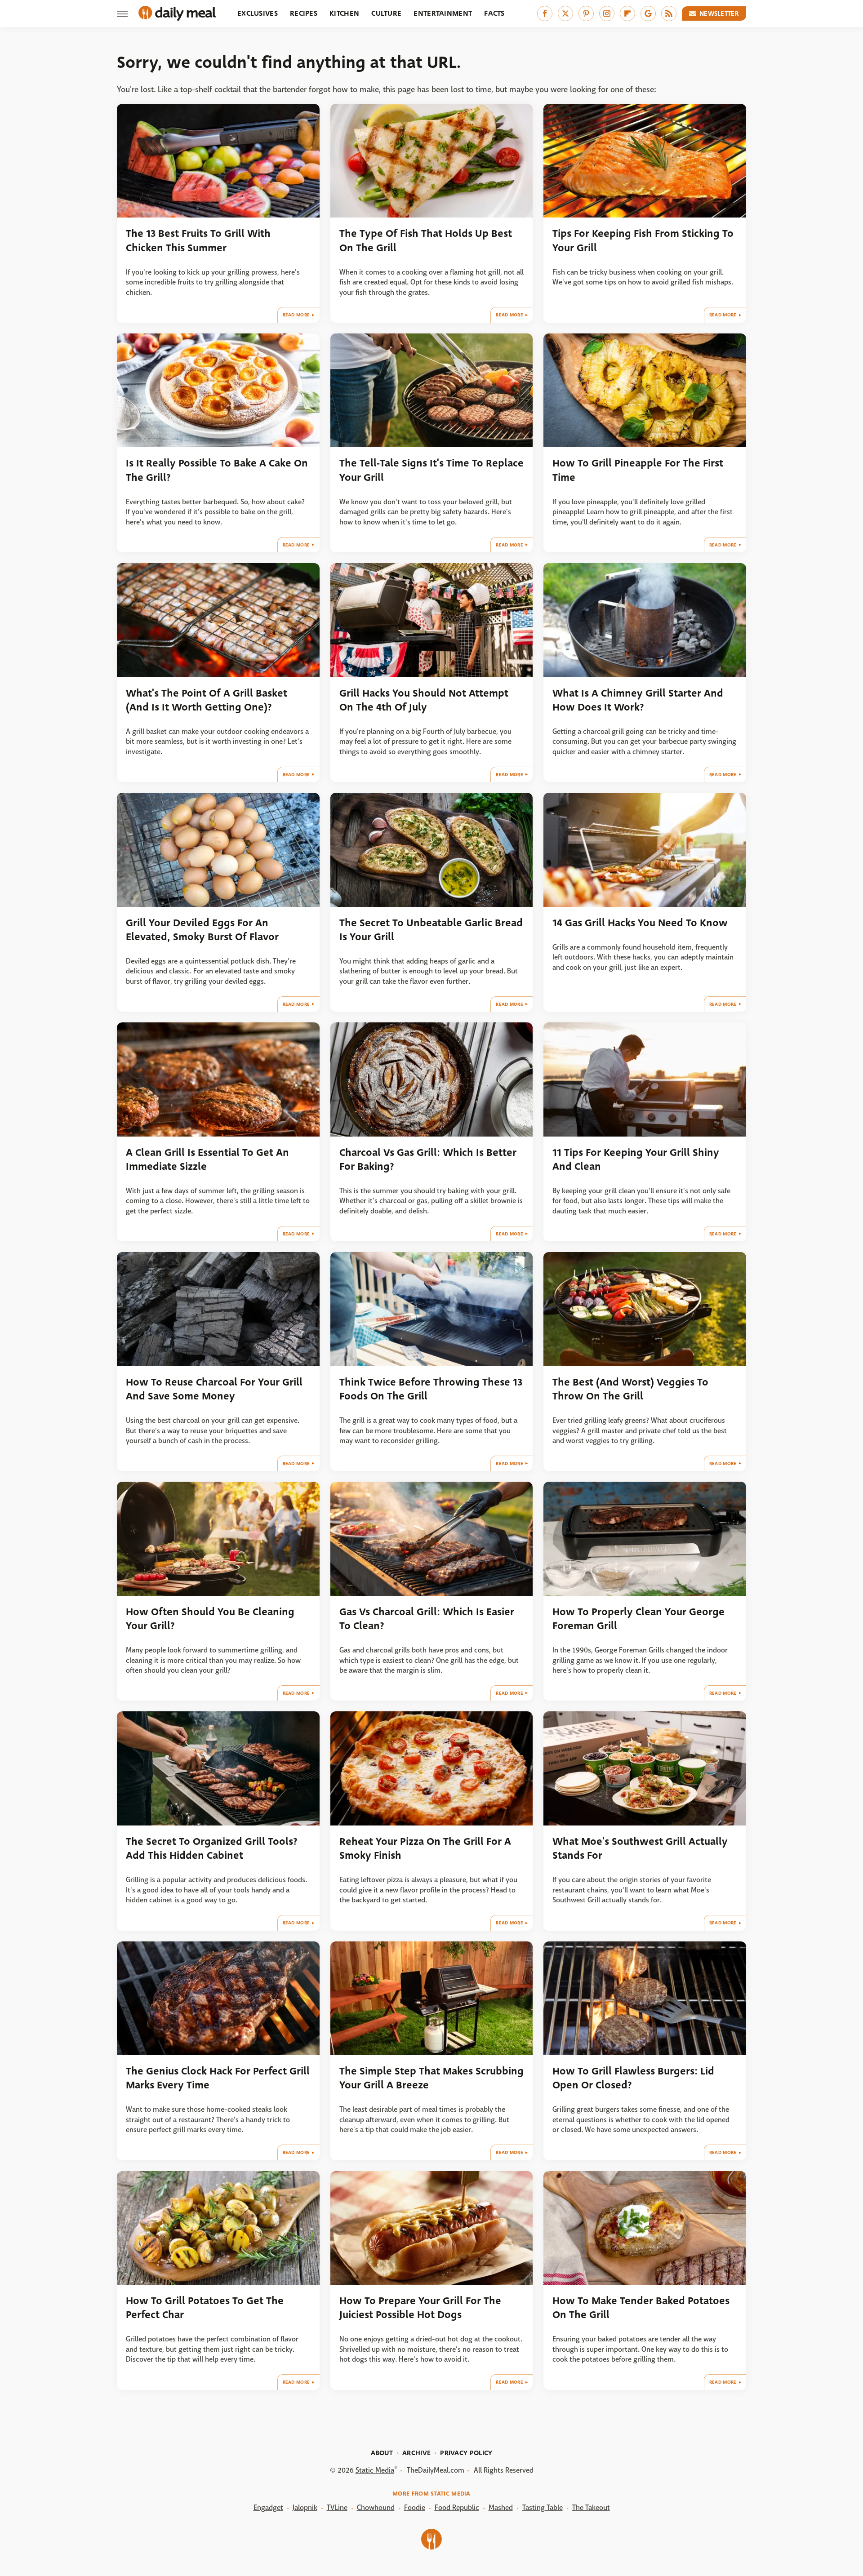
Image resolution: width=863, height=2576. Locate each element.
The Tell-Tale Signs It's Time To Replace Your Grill (431, 470)
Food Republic (457, 2507)
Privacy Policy (466, 2453)
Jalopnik (305, 2507)
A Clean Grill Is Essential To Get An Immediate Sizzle (207, 1159)
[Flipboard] (627, 13)
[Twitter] (565, 13)
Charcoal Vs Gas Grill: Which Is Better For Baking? (428, 1159)
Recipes (304, 13)
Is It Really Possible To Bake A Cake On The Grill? (217, 470)
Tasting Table (543, 2507)
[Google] (648, 13)
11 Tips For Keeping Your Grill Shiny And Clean (636, 1159)
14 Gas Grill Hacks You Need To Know (640, 923)
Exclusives (258, 13)
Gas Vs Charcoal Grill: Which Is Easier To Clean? (427, 1619)
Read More (296, 315)
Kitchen (344, 13)
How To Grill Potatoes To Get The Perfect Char (205, 2308)
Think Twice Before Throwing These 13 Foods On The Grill (431, 1389)
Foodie (415, 2507)
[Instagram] (607, 13)
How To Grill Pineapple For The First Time (638, 470)
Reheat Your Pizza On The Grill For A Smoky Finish (425, 1848)
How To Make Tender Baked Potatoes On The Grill (641, 2308)
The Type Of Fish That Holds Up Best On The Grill (426, 240)
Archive (416, 2453)
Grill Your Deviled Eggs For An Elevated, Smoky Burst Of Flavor (202, 930)
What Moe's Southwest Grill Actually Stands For (640, 1848)
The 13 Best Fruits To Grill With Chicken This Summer (198, 240)
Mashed (501, 2507)
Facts (494, 13)
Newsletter (719, 13)
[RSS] (669, 13)
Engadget (268, 2507)
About (382, 2453)
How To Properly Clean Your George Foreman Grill (638, 1619)
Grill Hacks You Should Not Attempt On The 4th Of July (424, 700)
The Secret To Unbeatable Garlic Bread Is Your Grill (431, 930)
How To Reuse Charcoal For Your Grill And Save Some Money (214, 1389)
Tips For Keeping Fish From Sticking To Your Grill (643, 240)
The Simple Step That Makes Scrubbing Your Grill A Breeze (431, 2078)
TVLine (337, 2507)
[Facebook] (545, 13)
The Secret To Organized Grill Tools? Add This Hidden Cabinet (212, 1848)
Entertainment (443, 13)
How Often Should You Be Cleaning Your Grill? (210, 1619)
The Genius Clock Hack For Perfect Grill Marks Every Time (218, 2078)
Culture (386, 13)
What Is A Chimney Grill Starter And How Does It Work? (638, 700)
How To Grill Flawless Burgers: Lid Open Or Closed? (633, 2078)
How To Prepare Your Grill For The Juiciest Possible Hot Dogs (420, 2308)
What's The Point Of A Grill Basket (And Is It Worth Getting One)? (207, 700)
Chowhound (376, 2507)
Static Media (375, 2470)
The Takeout (591, 2507)
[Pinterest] (586, 13)
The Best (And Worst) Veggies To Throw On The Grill (630, 1389)
